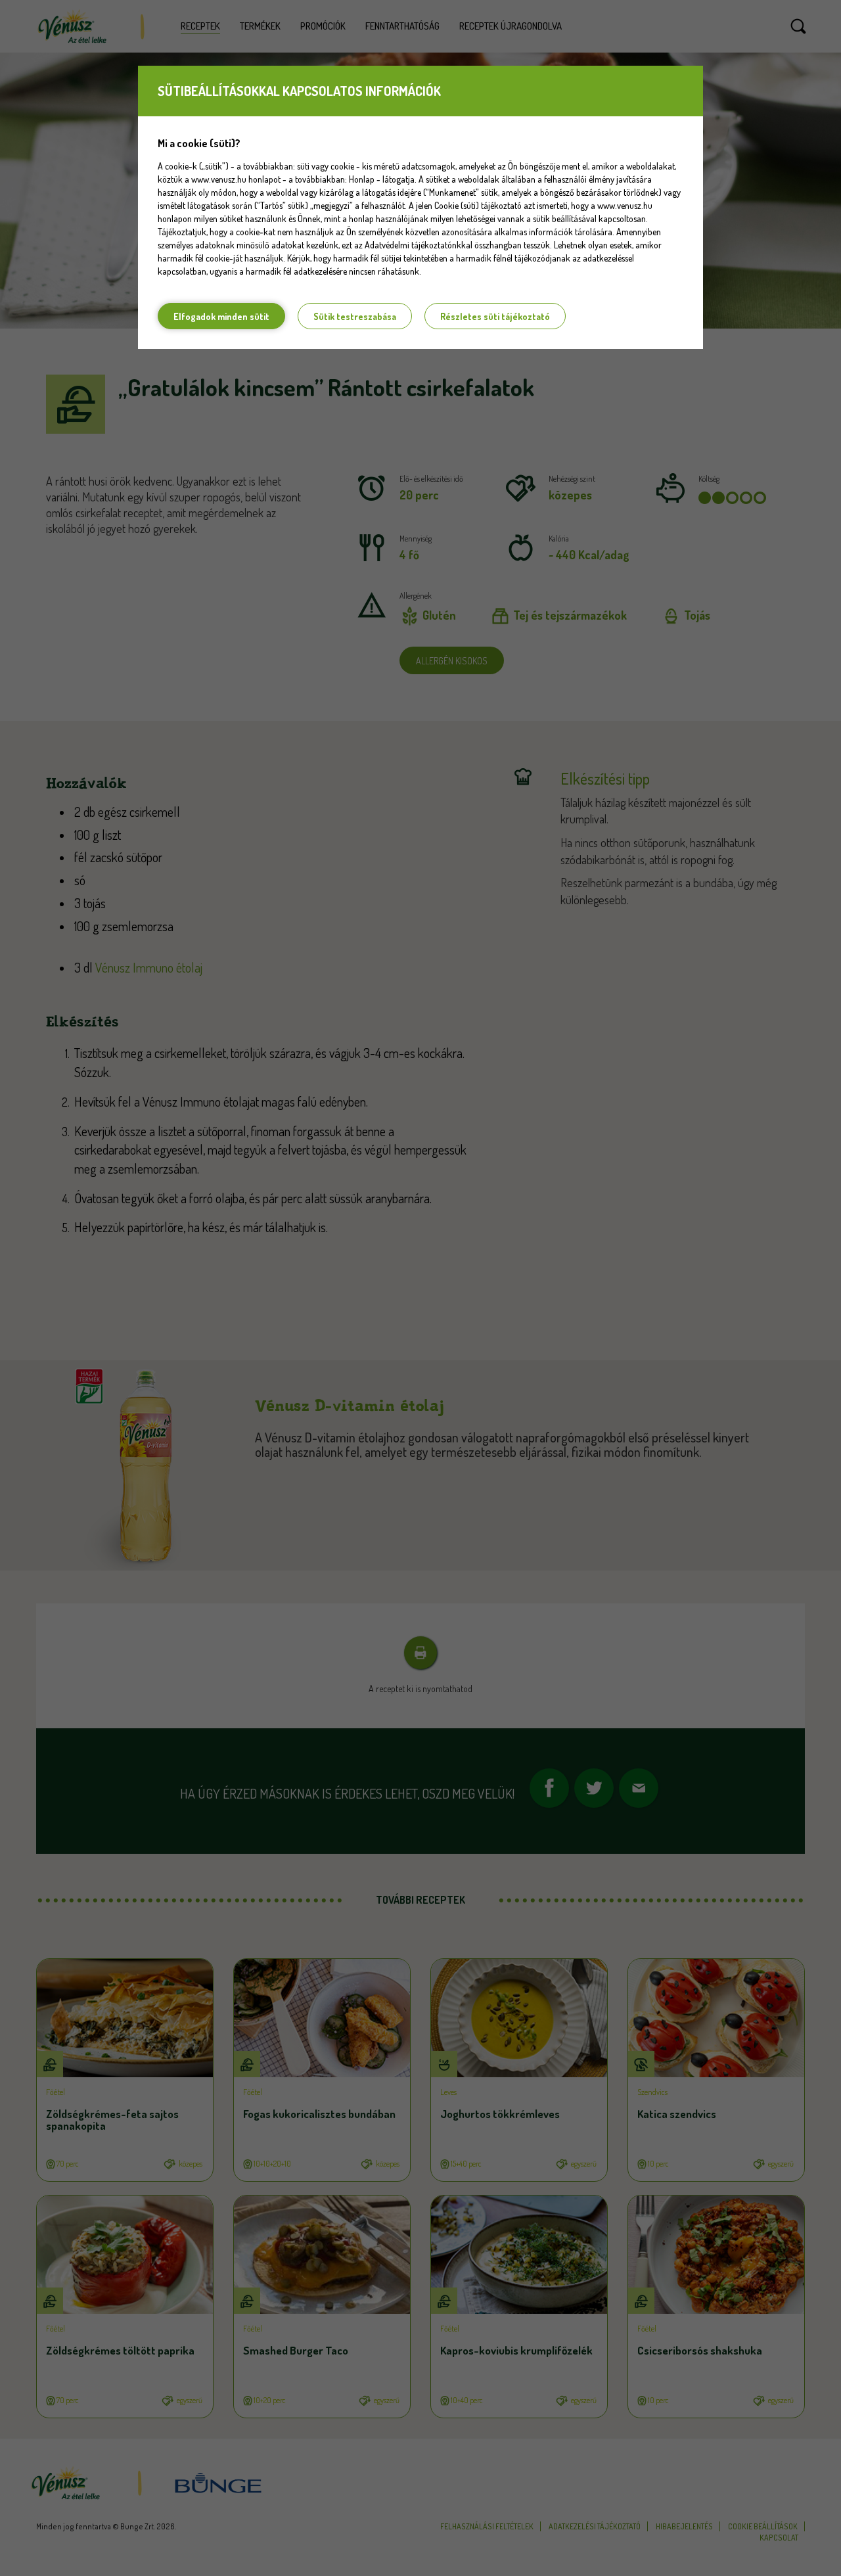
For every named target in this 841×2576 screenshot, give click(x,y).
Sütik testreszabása (355, 316)
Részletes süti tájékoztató (495, 316)
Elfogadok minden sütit (221, 316)
